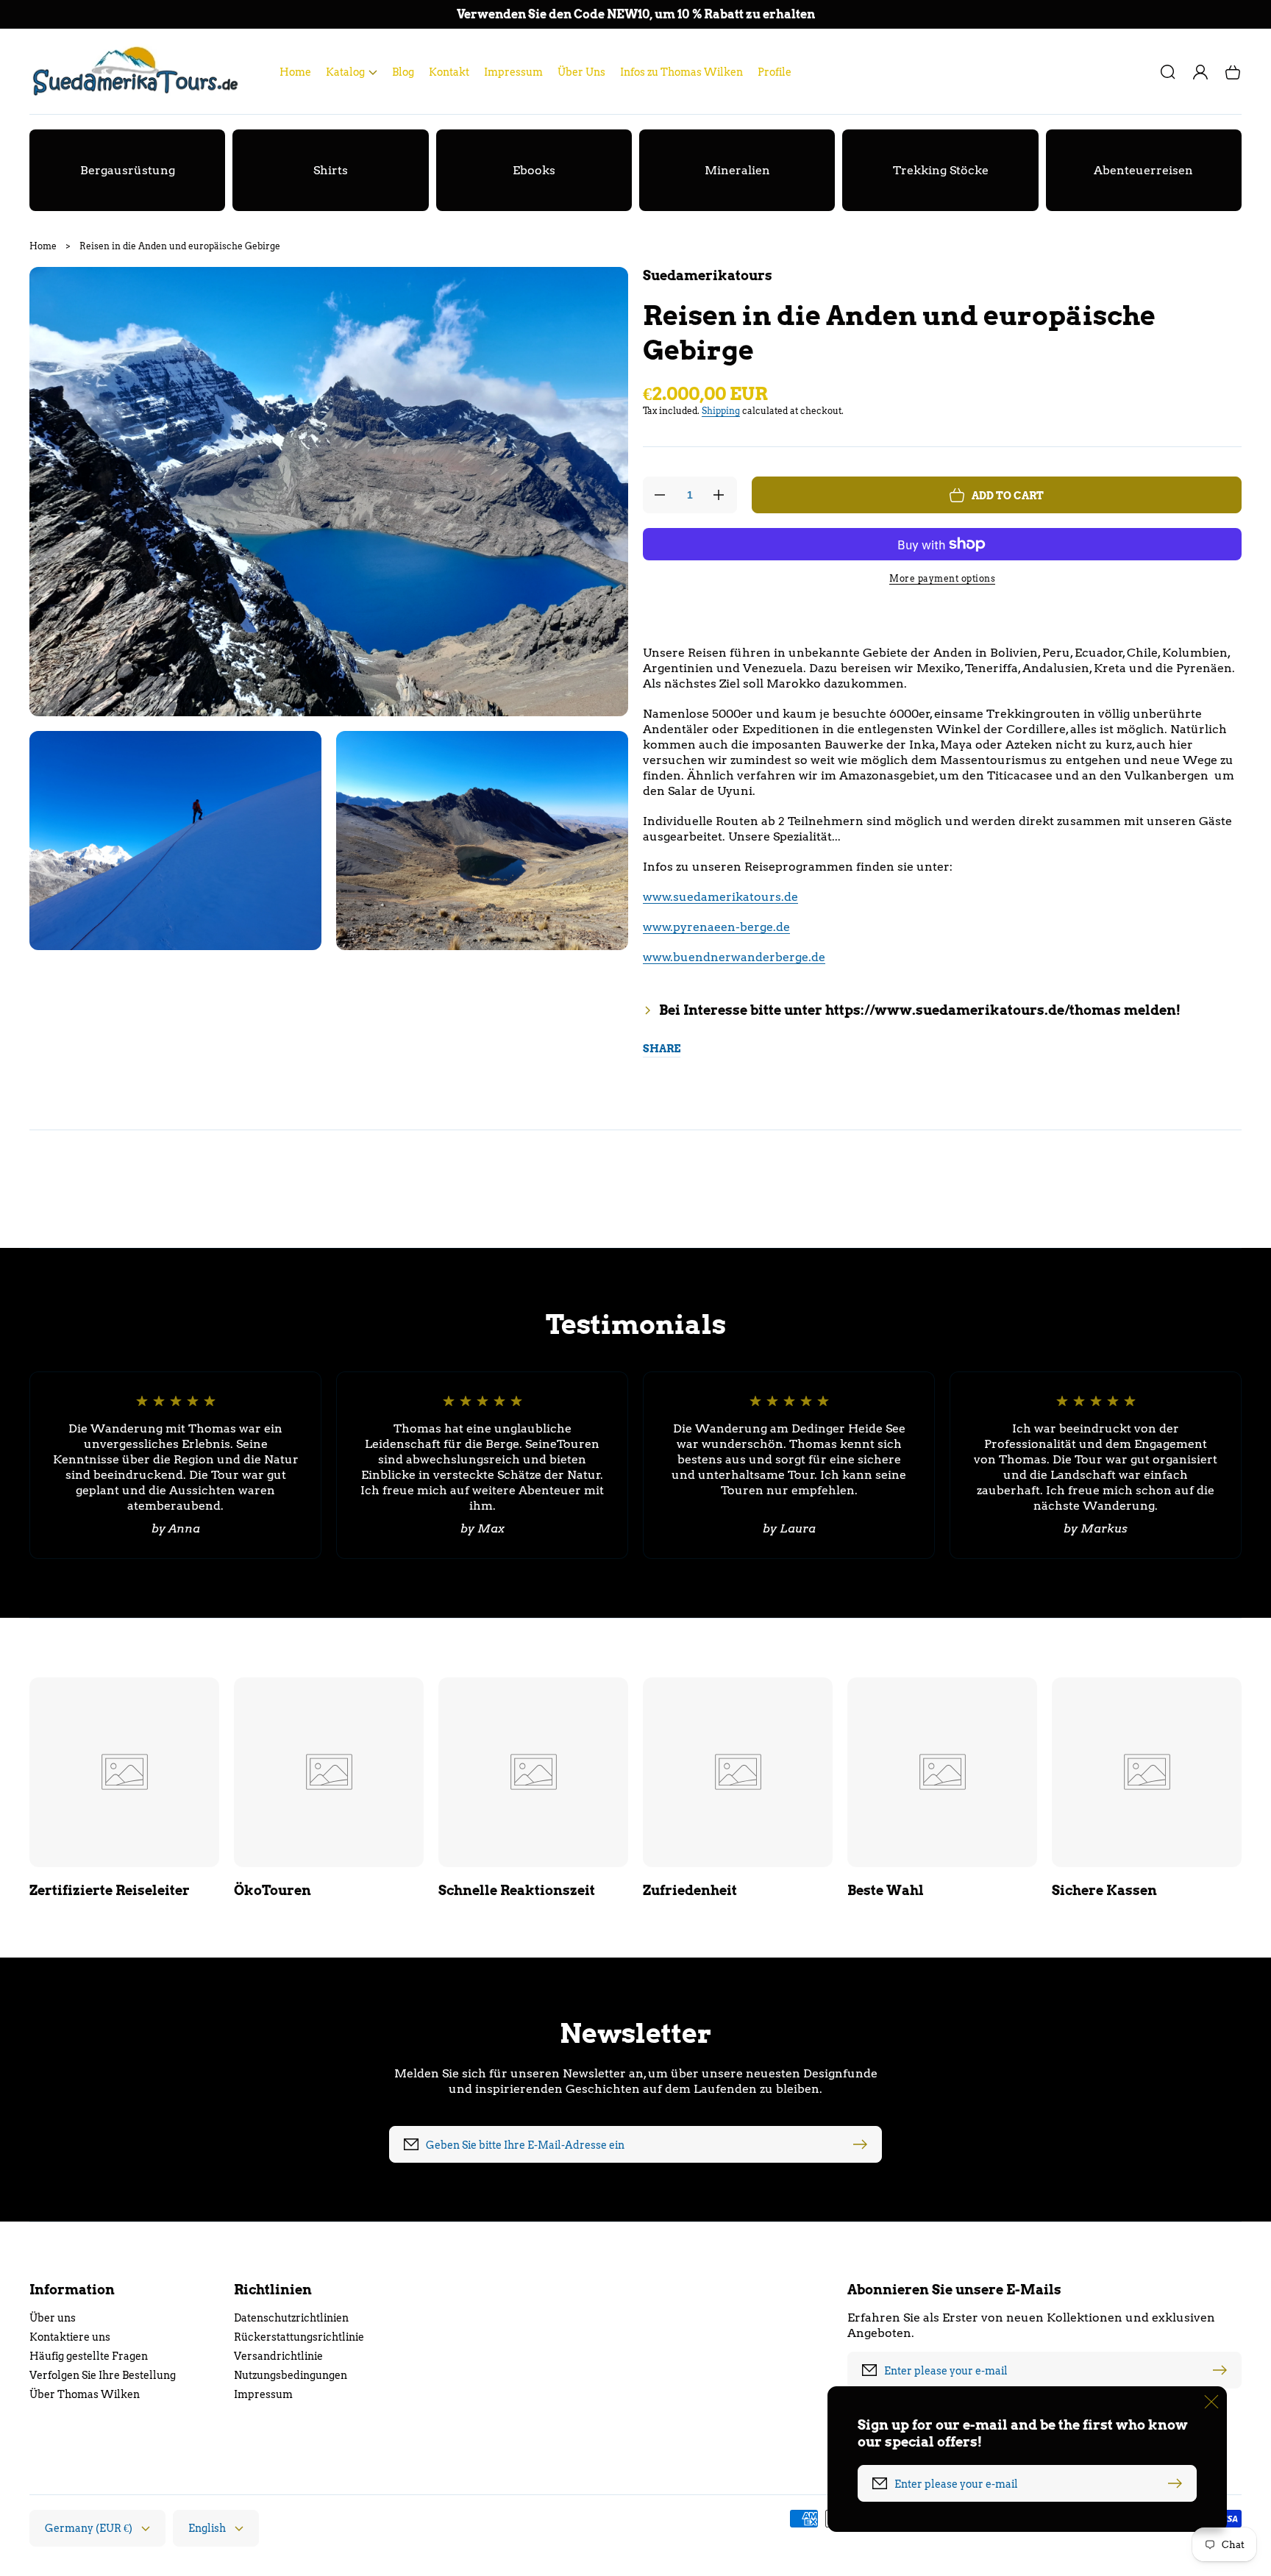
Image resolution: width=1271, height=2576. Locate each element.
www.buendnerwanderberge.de (734, 957)
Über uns (53, 2318)
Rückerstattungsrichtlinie (299, 2337)
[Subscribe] (1223, 2370)
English (207, 2528)
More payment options (942, 578)
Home (43, 246)
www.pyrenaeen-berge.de (716, 927)
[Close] (1211, 2402)
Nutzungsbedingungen (291, 2375)
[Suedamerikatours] (140, 72)
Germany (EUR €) (89, 2528)
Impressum (263, 2394)
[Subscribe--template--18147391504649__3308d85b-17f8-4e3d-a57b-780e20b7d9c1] (864, 2144)
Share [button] (662, 1049)
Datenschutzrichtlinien (291, 2318)
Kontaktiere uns (70, 2337)
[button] (352, 72)
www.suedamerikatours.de (720, 897)
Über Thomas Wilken (85, 2394)
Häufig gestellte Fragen (89, 2356)
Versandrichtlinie (278, 2356)
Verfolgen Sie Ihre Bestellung (103, 2375)
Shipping (721, 411)
